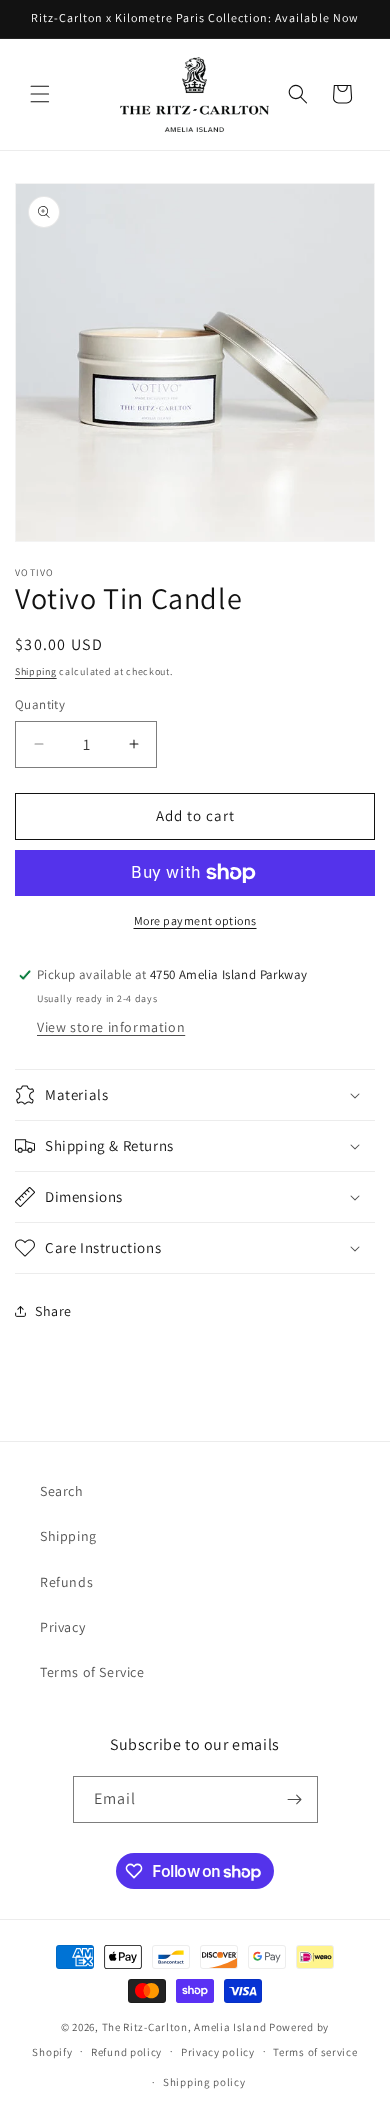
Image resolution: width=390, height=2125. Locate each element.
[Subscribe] (295, 1799)
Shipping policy (204, 2082)
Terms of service (315, 2052)
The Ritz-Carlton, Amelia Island (184, 2027)
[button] (40, 94)
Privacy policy (218, 2052)
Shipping (36, 671)
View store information (111, 1027)
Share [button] (53, 1311)
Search (62, 1491)
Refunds (66, 1582)
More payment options (195, 920)
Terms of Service (92, 1672)
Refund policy (126, 2052)
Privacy (62, 1627)
